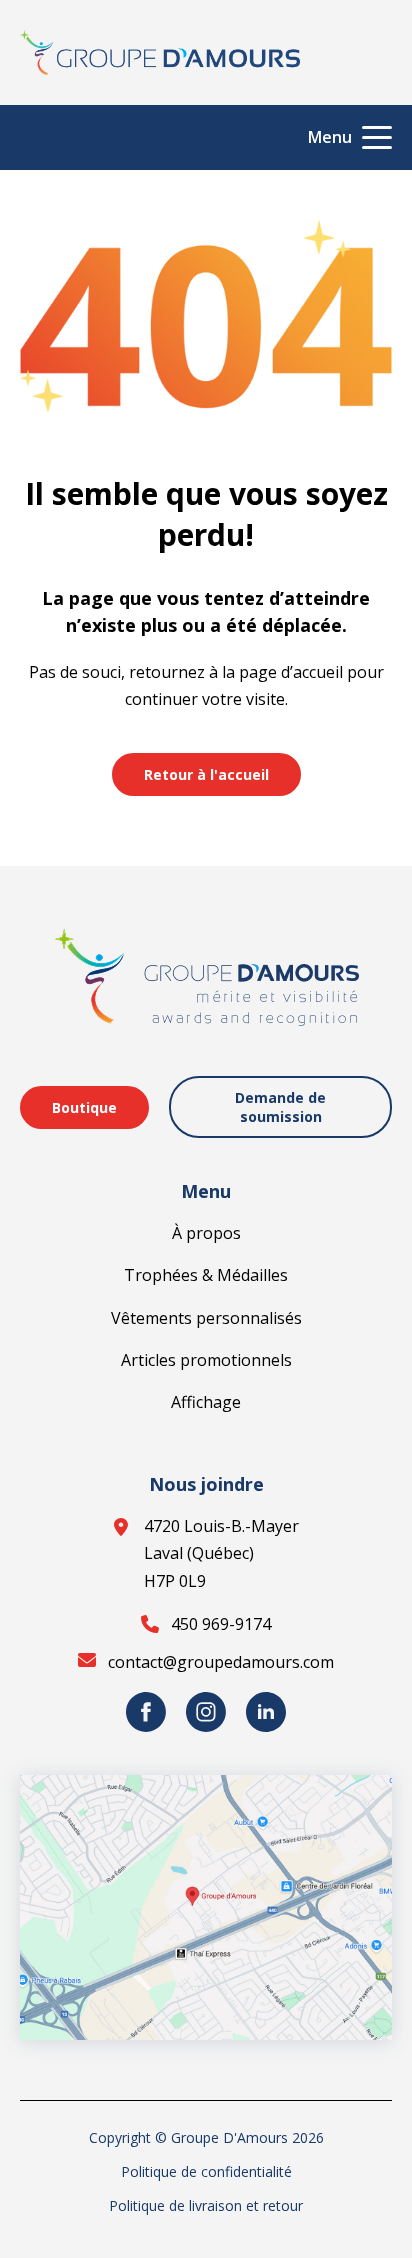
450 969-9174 (221, 1624)
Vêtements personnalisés (206, 1318)
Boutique (84, 1107)
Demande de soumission (280, 1107)
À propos (206, 1233)
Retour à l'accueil (206, 774)
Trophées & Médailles (206, 1275)
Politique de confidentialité (206, 2171)
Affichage (206, 1402)
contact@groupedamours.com (221, 1662)
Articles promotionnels (206, 1360)
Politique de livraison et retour (206, 2205)
